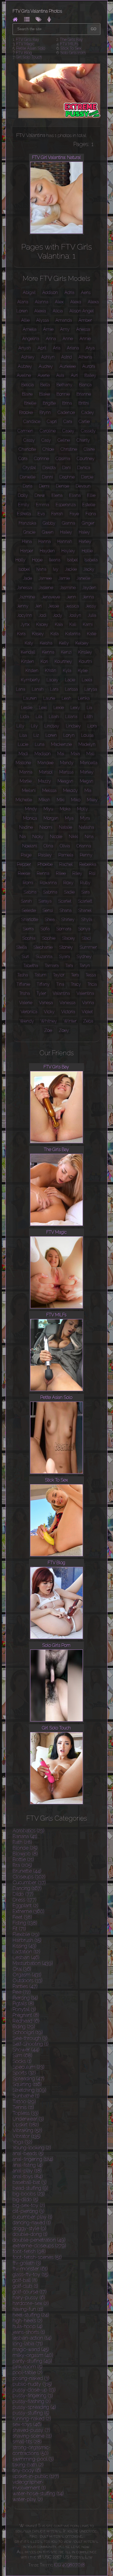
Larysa (91, 689)
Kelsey (82, 643)
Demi (44, 486)
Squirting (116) (27, 2084)
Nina (89, 837)
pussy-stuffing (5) (31, 2413)
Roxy (68, 883)
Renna (43, 873)
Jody (58, 615)
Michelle (24, 800)
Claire (89, 449)
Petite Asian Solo (31, 48)
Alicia (58, 311)
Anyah (25, 348)
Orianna (84, 846)
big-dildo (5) (26, 2200)
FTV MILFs (69, 44)
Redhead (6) (26, 2021)
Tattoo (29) (24, 2102)
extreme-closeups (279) (39, 2246)
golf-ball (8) (25, 2280)
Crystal (29, 468)
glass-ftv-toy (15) (31, 2274)
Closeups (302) (29, 1877)
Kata (55, 634)
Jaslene (46, 588)
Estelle (89, 505)
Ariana (73, 348)
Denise (63, 486)
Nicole (56, 837)
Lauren (30, 698)
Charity (83, 440)
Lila (39, 717)
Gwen (48, 532)
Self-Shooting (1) (31, 2044)
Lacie (70, 680)
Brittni (84, 403)
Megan (87, 781)
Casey (68, 431)
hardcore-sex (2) (31, 2303)
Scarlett (85, 901)
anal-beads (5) (28, 2153)
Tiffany (43, 984)
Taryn (85, 966)
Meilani (29, 790)
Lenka (84, 698)
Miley (92, 800)
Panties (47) (25, 1986)
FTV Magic (25, 44)
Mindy (31, 809)
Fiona (91, 514)
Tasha (23, 975)
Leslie (27, 708)
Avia (60, 375)
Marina (26, 772)
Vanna (88, 1003)
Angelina (31, 339)
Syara (64, 957)
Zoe (48, 1030)
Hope (37, 560)
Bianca (85, 385)
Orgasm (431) (27, 1975)
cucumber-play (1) (33, 2217)
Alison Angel (82, 311)
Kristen (32, 670)
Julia (92, 615)
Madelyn (87, 744)
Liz (36, 735)
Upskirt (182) (26, 2125)
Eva (41, 514)
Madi (23, 754)
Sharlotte (30, 919)
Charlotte (27, 449)
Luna (40, 744)
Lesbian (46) (26, 1957)
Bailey (90, 375)
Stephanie (43, 947)
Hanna (45, 541)
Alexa (76, 302)
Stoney (66, 947)
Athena (85, 357)
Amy (65, 329)
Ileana (55, 560)
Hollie (87, 551)
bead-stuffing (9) (30, 2188)
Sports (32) (24, 2073)
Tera (75, 975)
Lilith (88, 717)
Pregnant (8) (26, 2015)
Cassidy (88, 431)
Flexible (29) (26, 1934)
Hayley (68, 551)
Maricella (89, 763)
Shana (66, 910)
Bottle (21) (23, 1859)
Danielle (28, 477)
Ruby (85, 883)
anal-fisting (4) (28, 2165)
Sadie (69, 892)
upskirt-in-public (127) (36, 2476)
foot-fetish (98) (29, 2251)
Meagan (65, 781)
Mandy (67, 763)
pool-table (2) (28, 2372)
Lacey (53, 680)
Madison (43, 754)
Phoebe (45, 864)
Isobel (24, 569)
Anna (51, 339)
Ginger (88, 523)
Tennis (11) (23, 2107)
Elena (57, 495)
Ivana (41, 569)
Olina (48, 846)
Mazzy (45, 781)
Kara (21, 634)
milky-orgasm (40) (33, 2355)
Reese (24, 873)
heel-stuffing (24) (31, 2315)
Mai (61, 754)
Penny (86, 855)
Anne (68, 339)
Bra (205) (22, 1865)
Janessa (25, 588)
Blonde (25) (25, 1848)
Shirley (68, 919)
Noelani (30, 846)
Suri (25, 957)
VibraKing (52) (27, 2130)
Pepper (24, 864)
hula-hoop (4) (28, 2326)
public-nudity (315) (32, 2384)
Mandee (46, 763)
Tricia (92, 984)
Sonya (84, 929)
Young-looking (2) (32, 2148)
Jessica (72, 606)
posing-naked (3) (31, 2378)
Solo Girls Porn (73, 53)
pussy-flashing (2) (32, 2401)
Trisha (25, 993)
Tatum (40, 975)
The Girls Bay (71, 40)
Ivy (56, 569)
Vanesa (46, 1003)
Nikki (74, 837)
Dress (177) (25, 1900)
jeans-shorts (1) (29, 2332)
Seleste (29, 910)
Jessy (91, 606)
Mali (90, 754)
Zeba (88, 1021)
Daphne (67, 477)
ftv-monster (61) (30, 2269)
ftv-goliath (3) (27, 2263)
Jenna (88, 597)
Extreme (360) (29, 1911)
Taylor (59, 975)
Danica (84, 468)
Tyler (41, 993)
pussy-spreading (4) (34, 2407)
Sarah (26, 901)
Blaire (27, 394)
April (42, 348)
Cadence (66, 412)
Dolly (23, 495)
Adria (69, 292)
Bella (45, 385)
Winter (70, 1021)
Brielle (30, 403)
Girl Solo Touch (29, 57)
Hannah (65, 541)
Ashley (28, 357)
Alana (23, 302)
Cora (23, 459)
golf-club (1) (25, 2286)
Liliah (54, 717)
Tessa (91, 975)
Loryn (69, 735)
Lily (34, 726)
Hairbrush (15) (27, 1940)
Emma (43, 505)
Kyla (67, 670)
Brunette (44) (27, 1871)
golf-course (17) (30, 2292)
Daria (28, 486)
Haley (84, 532)
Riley (77, 873)
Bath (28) (22, 1842)
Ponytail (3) (24, 2009)
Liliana (71, 717)
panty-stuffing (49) (32, 2361)
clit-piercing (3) (29, 2211)
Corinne (42, 459)
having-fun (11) (28, 2309)
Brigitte (49, 403)
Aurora (89, 366)
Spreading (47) (29, 2078)
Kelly (64, 643)
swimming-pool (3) (33, 2459)
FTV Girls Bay (28, 40)
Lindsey (73, 726)
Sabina (30, 892)
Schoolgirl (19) (28, 2032)
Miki (61, 800)
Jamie (64, 578)
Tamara (52, 966)
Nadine (26, 827)
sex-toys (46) (27, 2424)
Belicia (28, 385)
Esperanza (66, 505)
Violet (87, 1012)
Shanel (85, 910)
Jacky (89, 569)
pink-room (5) (28, 2367)
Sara (85, 892)
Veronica (29, 1012)
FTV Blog (24, 53)
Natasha (86, 827)
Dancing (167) (27, 1888)
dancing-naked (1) (32, 2223)
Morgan (51, 818)
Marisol (46, 772)
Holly (20, 560)
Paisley (45, 855)
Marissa (66, 772)
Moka (65, 809)
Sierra (28, 929)
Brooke (26, 412)
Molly (83, 809)
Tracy (76, 984)
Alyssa (43, 320)
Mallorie (23, 763)
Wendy (27, 1021)
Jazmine (27, 597)
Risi (92, 873)
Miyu (48, 809)
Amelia (30, 329)
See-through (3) (30, 2038)
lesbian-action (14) (32, 2338)
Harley (85, 541)
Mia (88, 790)
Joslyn (75, 615)
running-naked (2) (32, 2419)
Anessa (83, 329)
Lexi (43, 708)
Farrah (57, 514)
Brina (67, 403)
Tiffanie (23, 984)
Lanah (38, 689)
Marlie (26, 781)
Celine (64, 440)
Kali (73, 624)
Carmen (25, 431)
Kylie (83, 670)
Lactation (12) (26, 1952)
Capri (52, 422)
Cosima (63, 459)
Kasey (38, 634)
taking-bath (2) (28, 2465)
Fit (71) (19, 1929)
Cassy (29, 440)
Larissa (71, 689)
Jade (28, 578)
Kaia (59, 624)
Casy (46, 440)
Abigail (29, 292)
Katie (92, 634)
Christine (69, 449)
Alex (59, 302)
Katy (29, 643)
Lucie (23, 744)
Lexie (59, 708)
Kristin (51, 670)
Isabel (72, 560)
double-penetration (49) (39, 2240)
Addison (50, 292)
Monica (30, 818)
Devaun (83, 486)
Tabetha (31, 966)
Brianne (84, 394)
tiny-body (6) (27, 2470)
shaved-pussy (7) (31, 2430)
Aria (57, 348)
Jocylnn (25, 615)
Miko (76, 800)
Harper (27, 551)
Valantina (61, 993)
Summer (88, 947)
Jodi (43, 615)
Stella (22, 947)
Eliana (75, 495)
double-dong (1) (30, 2234)
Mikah (44, 800)
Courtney (86, 459)
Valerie (26, 1003)
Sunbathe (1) (26, 2096)
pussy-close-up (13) (34, 2390)
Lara (54, 689)
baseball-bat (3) (30, 2182)
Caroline (48, 431)
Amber (85, 320)
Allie (25, 320)
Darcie (87, 477)
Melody (70, 790)
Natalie (66, 827)
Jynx (25, 624)
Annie (85, 339)
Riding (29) (24, 2027)
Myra (85, 818)
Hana (27, 541)
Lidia (25, 717)
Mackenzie (61, 744)
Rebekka (88, 864)
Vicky (49, 1012)
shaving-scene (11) (32, 2436)
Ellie (91, 495)
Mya (69, 818)
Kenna (48, 652)
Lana (21, 689)
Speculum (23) (29, 2067)
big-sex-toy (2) (29, 2205)
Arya (90, 348)
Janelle (83, 578)
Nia (23, 837)
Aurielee (68, 366)
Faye (74, 514)
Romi (28, 883)
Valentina (85, 993)
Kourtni (85, 661)
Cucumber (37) (29, 1882)
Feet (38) (22, 1917)
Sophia (29, 938)
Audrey (46, 366)
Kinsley (85, 652)
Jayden (89, 588)
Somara (64, 929)
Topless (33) (26, 2113)
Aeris (86, 292)
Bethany (64, 385)
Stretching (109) (29, 2090)
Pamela (66, 855)
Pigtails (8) (23, 2004)
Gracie (29, 532)
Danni (47, 477)
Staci (86, 938)
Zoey (64, 1030)
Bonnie (63, 394)
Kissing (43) (25, 1946)
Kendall (28, 652)
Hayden (47, 551)
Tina (60, 984)
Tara (69, 966)
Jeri (38, 606)
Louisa (87, 735)
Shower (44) (26, 2050)
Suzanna (44, 957)
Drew (40, 495)
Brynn (45, 412)
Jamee (45, 578)
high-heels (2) (28, 2321)
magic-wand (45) (31, 2349)
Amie (48, 329)
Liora (92, 726)
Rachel (66, 864)
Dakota (49, 468)
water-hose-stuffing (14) (38, 2494)
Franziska (27, 523)
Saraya (45, 901)
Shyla (87, 919)
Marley (87, 772)
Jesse (54, 606)
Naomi (46, 827)
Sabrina (50, 892)
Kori (44, 661)
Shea (50, 919)
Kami (88, 624)
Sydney (84, 957)
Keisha (46, 643)
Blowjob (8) (25, 1854)
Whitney (49, 1021)
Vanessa (67, 1003)
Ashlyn (48, 357)
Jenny (23, 606)
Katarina (73, 634)
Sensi (48, 910)
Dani (67, 468)
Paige (26, 855)
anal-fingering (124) (33, 2159)
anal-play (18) (27, 2171)
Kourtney (63, 661)
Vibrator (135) (27, 2136)
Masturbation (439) (33, 1963)
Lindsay (52, 726)
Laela (87, 680)
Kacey (42, 624)
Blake (45, 394)
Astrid (67, 357)
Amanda (64, 320)
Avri (74, 375)
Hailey (66, 532)
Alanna (42, 302)
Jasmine (68, 588)
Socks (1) (22, 2061)
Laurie (49, 698)
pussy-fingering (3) (33, 2396)
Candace (32, 422)
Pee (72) (22, 1992)
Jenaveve (51, 597)
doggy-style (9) (29, 2228)
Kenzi (66, 652)
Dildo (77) (23, 1894)
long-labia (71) (28, 2344)
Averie (44, 375)
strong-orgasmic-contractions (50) (32, 2450)
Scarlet (65, 901)
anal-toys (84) (28, 2176)
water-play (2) (28, 2499)
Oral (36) (22, 1969)
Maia (75, 754)
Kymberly (30, 680)
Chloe (48, 449)
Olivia (65, 846)
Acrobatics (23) (29, 1831)
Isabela (91, 560)
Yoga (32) (22, 2142)
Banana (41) (25, 1836)
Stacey (69, 938)
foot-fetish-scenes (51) (37, 2257)
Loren (51, 735)
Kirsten (28, 661)
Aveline (24, 375)
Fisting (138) (25, 1923)
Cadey (88, 412)
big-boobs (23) (29, 2194)
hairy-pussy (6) (29, 2298)
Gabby (49, 523)
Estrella (24, 514)
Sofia (45, 929)
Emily (24, 505)
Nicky (38, 837)
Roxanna (48, 883)
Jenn (71, 597)
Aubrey (25, 366)
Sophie (49, 938)
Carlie (84, 422)
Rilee (61, 873)
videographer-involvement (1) (29, 2485)
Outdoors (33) (28, 1980)
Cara (68, 422)
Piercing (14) (25, 1998)
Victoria (68, 1012)
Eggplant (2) (26, 1906)
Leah (67, 698)
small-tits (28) (27, 2442)
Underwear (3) (28, 2119)
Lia (89, 708)
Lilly (20, 726)
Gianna (69, 523)
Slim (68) (22, 2055)
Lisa (23, 735)
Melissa (49, 790)
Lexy (75, 708)
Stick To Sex (71, 48)
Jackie (71, 569)
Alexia (40, 311)
